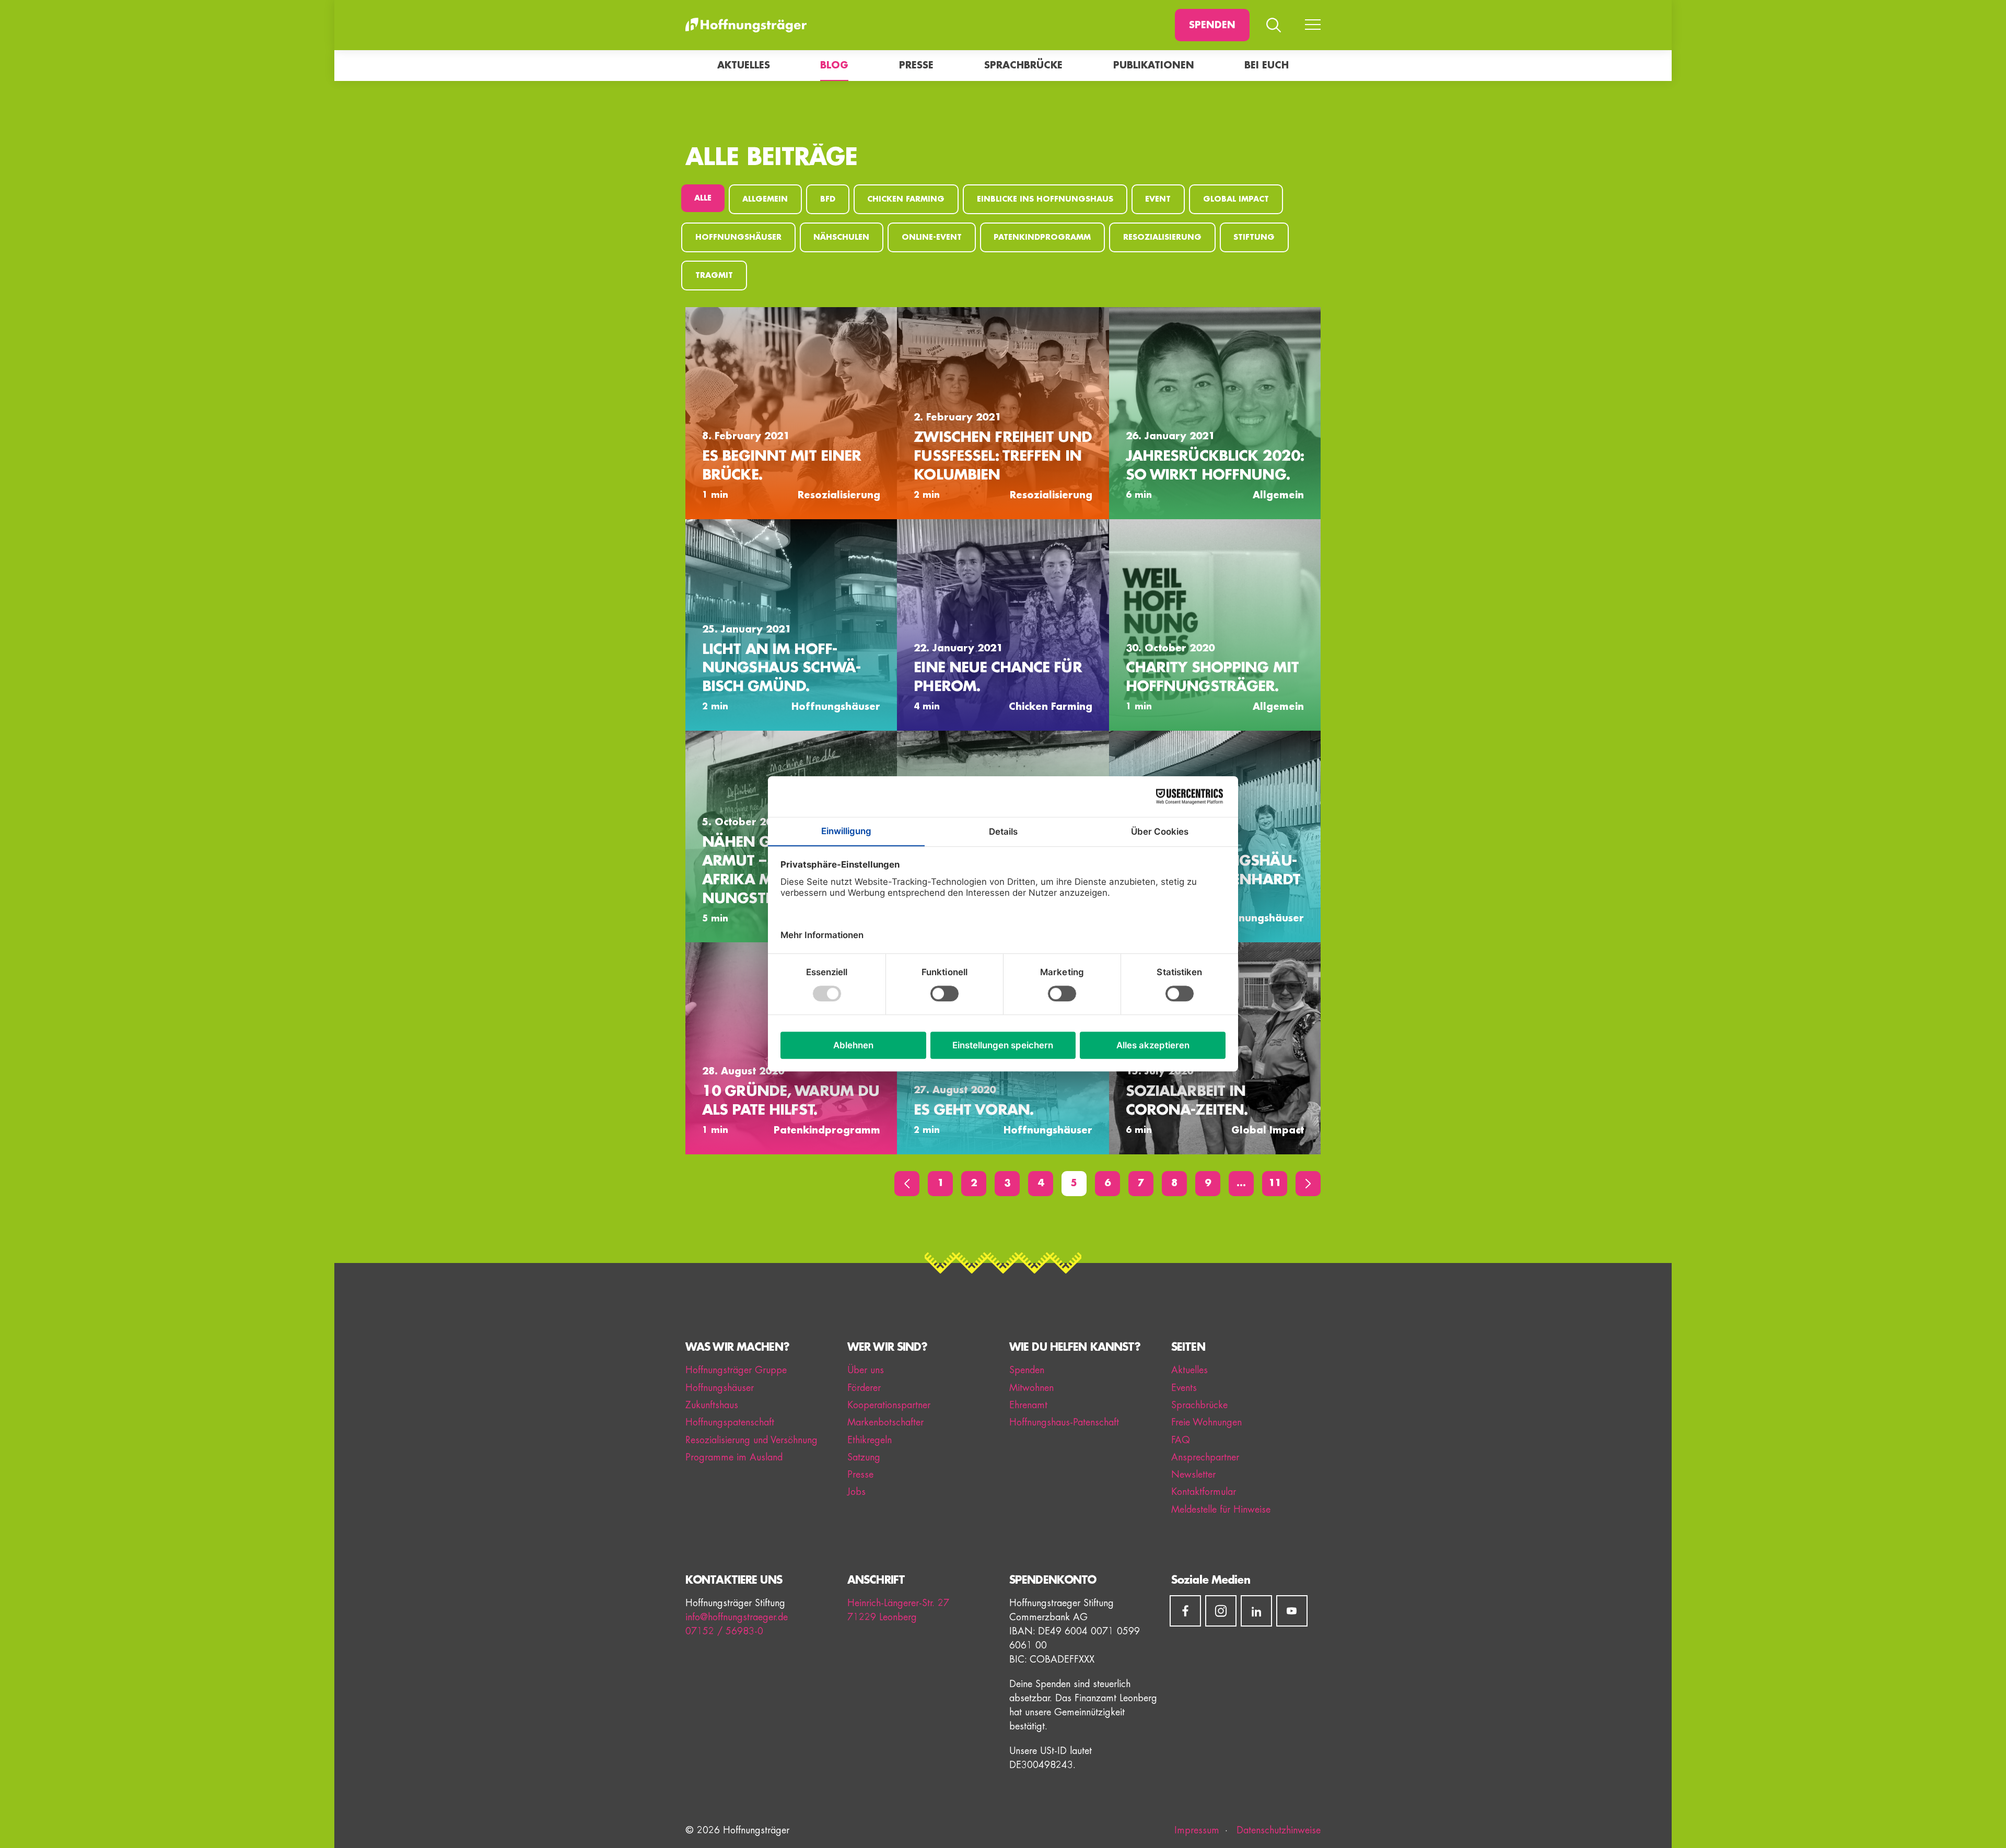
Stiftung (1254, 237)
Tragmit (714, 276)
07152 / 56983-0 (724, 1631)
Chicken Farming (906, 199)
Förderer (864, 1388)
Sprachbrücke (1023, 65)
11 (1275, 1183)
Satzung (864, 1457)
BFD (828, 199)
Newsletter (1193, 1475)
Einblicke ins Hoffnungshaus (1045, 199)
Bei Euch (1267, 65)
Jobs (856, 1492)
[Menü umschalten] (1313, 25)
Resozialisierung (1162, 237)
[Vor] (1308, 1184)
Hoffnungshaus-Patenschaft (1064, 1422)
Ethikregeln (870, 1440)
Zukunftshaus (712, 1405)
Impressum (1197, 1830)
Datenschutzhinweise (1277, 1830)
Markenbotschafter (885, 1422)
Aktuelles (744, 65)
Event (1158, 199)
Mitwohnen (1031, 1388)
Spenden (1212, 25)
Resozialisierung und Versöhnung (751, 1440)
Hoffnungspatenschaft (730, 1422)
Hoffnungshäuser (738, 237)
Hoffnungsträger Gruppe (736, 1370)
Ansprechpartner (1205, 1457)
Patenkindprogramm (1042, 237)
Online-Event (932, 237)
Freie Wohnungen (1206, 1422)
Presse (916, 65)
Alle (703, 198)
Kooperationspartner (889, 1405)
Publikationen (1154, 65)
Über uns (866, 1370)
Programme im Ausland (734, 1457)
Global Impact (1236, 199)
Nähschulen (841, 237)
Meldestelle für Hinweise (1221, 1510)
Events (1184, 1388)
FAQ (1181, 1440)
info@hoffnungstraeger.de (737, 1617)
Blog (834, 65)
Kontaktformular (1204, 1492)
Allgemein (765, 199)
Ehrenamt (1028, 1405)
